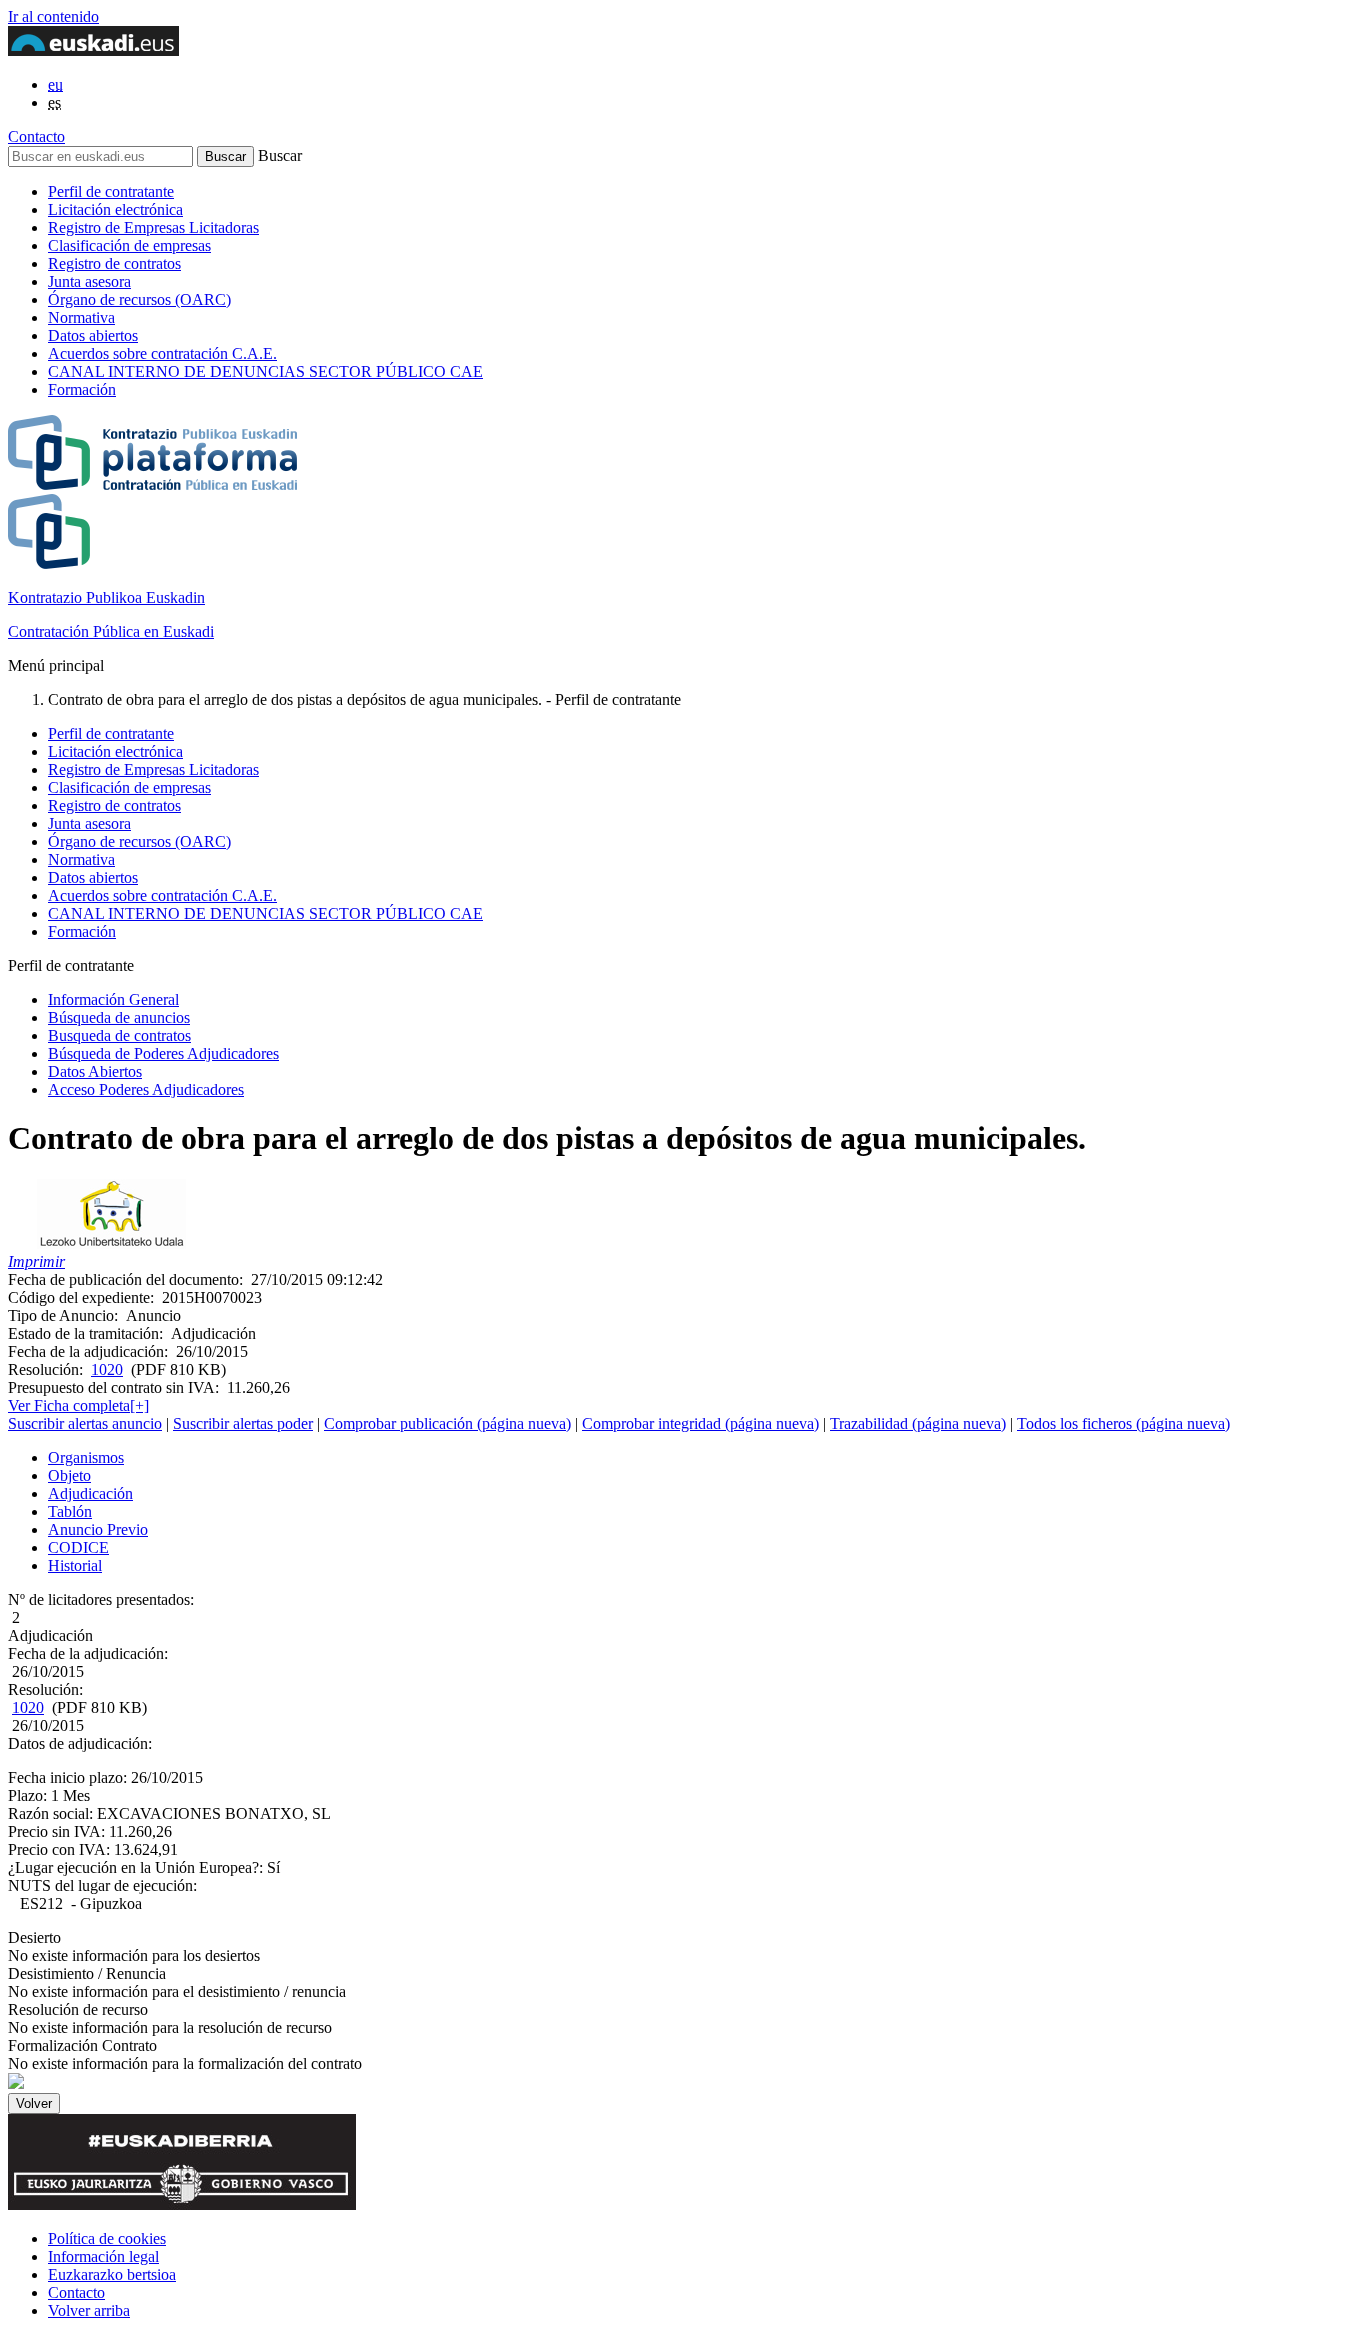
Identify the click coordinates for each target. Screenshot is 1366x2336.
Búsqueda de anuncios (119, 1017)
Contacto (36, 136)
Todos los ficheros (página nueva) (1123, 1423)
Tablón (70, 1511)
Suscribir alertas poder (243, 1423)
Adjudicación (90, 1493)
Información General (113, 999)
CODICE (78, 1547)
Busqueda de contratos (119, 1035)
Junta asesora (89, 281)
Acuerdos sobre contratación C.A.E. (162, 353)
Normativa (81, 317)
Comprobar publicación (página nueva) (447, 1423)
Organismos (86, 1457)
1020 (107, 1369)
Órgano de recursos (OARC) (139, 299)
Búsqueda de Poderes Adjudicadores (163, 1053)
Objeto (69, 1475)
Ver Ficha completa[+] (78, 1405)
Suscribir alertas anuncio (85, 1423)
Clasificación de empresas (129, 245)
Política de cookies (107, 2238)
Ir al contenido (53, 16)
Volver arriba (89, 2310)
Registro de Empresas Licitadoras (153, 227)
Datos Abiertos (95, 1071)
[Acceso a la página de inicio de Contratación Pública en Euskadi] (16, 2083)
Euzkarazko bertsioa (112, 2274)
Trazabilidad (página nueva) (918, 1423)
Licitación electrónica (115, 209)
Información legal (103, 2256)
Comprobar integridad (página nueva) (700, 1423)
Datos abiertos (93, 335)
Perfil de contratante (111, 191)
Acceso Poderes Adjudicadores (146, 1089)
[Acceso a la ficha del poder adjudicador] (111, 1243)
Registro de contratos (114, 263)
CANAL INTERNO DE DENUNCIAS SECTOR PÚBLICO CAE (265, 371)
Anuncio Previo (98, 1529)
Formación (82, 389)
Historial (75, 1565)
